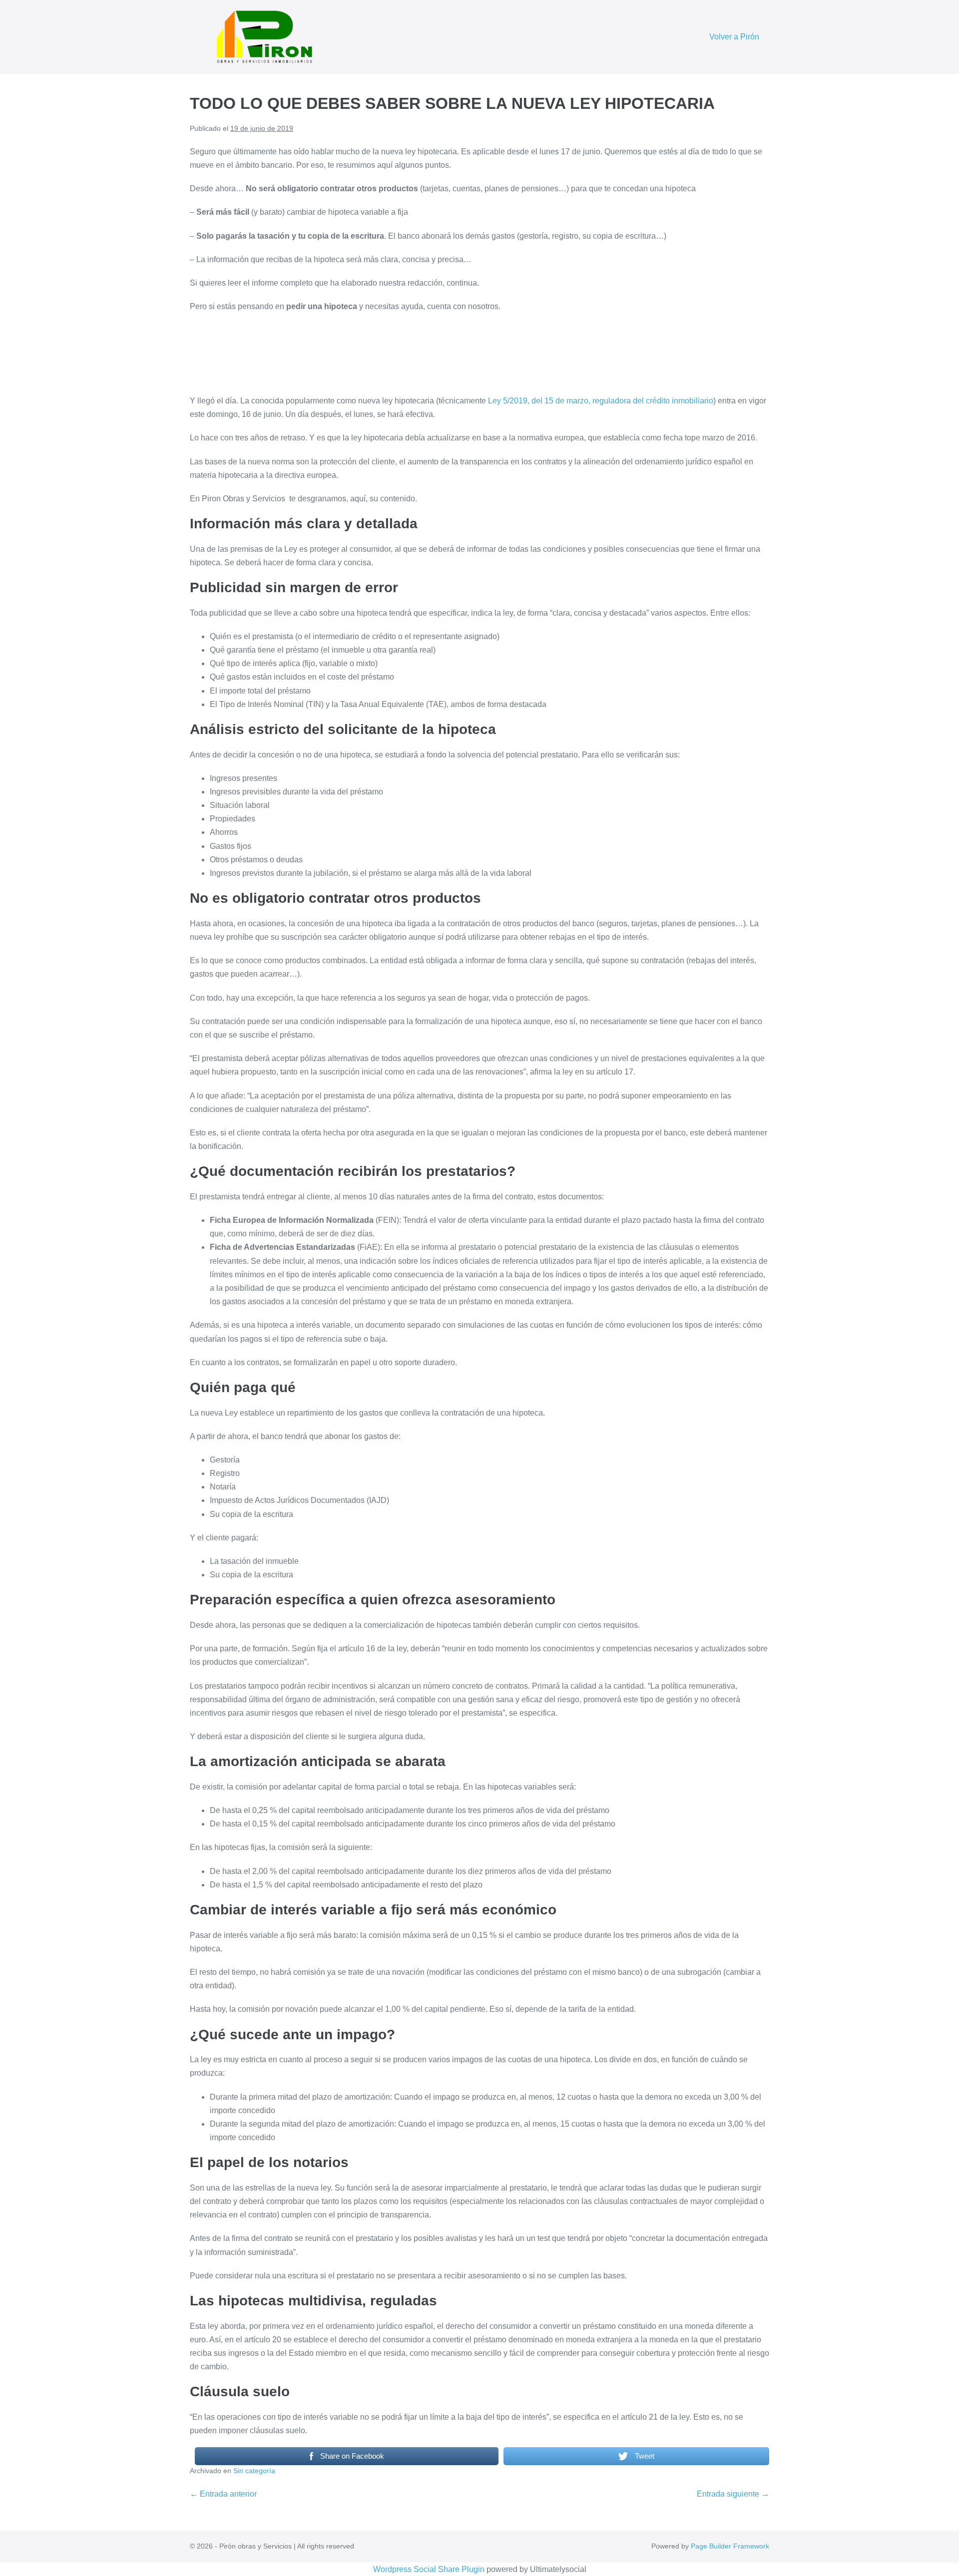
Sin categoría (254, 2471)
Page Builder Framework (730, 2546)
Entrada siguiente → (733, 2494)
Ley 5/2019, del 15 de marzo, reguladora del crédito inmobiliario (601, 401)
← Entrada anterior (223, 2494)
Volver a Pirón (734, 37)
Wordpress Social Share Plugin (430, 2569)
